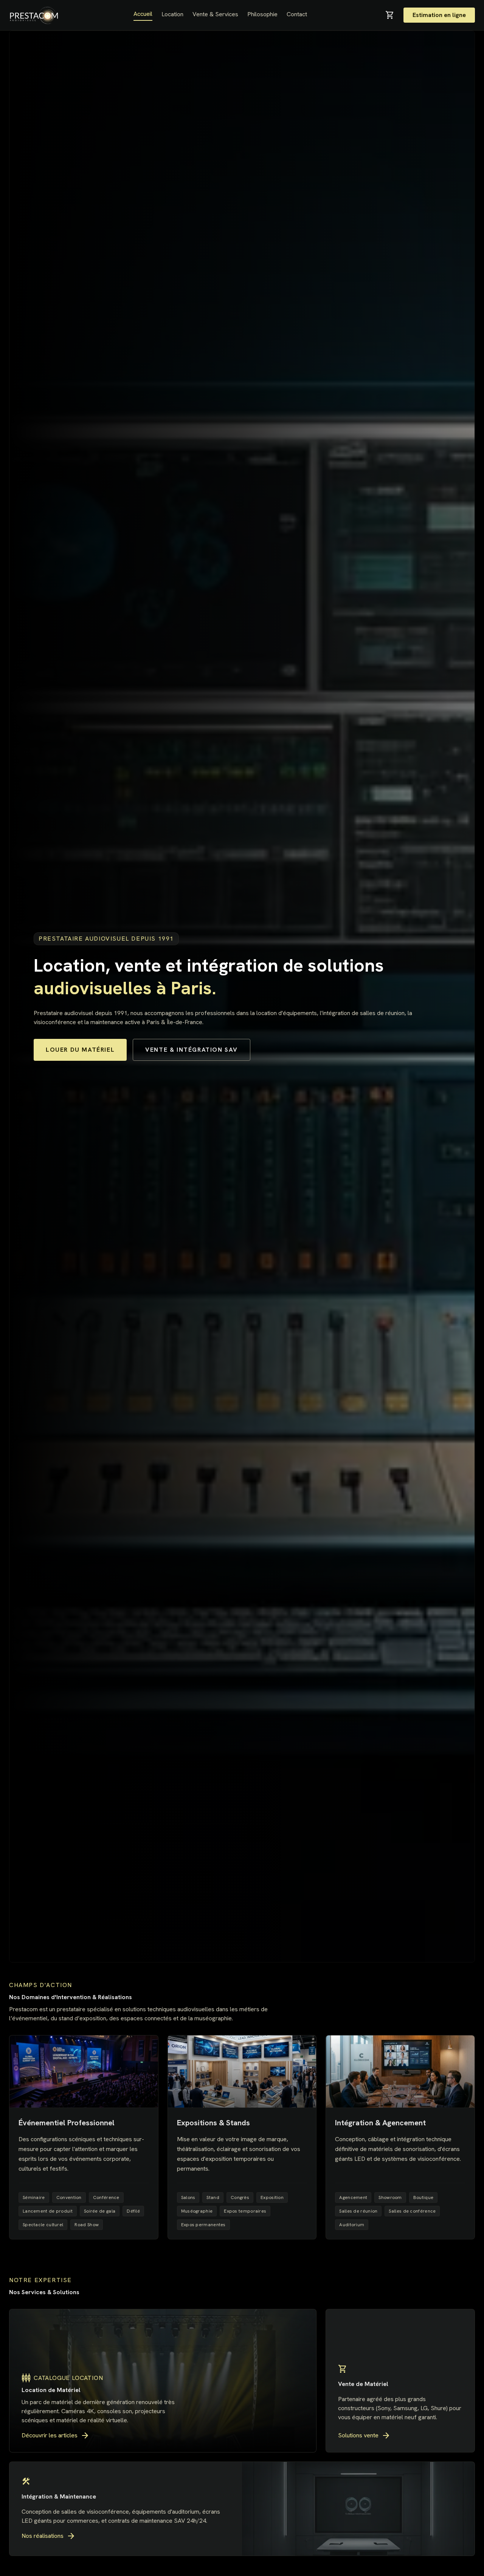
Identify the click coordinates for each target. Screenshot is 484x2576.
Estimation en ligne (439, 15)
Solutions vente (364, 2435)
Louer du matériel (80, 1050)
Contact (297, 14)
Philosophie (262, 14)
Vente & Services (215, 14)
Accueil (143, 14)
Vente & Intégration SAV (192, 1050)
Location (172, 14)
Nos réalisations (49, 2536)
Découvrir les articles (56, 2435)
